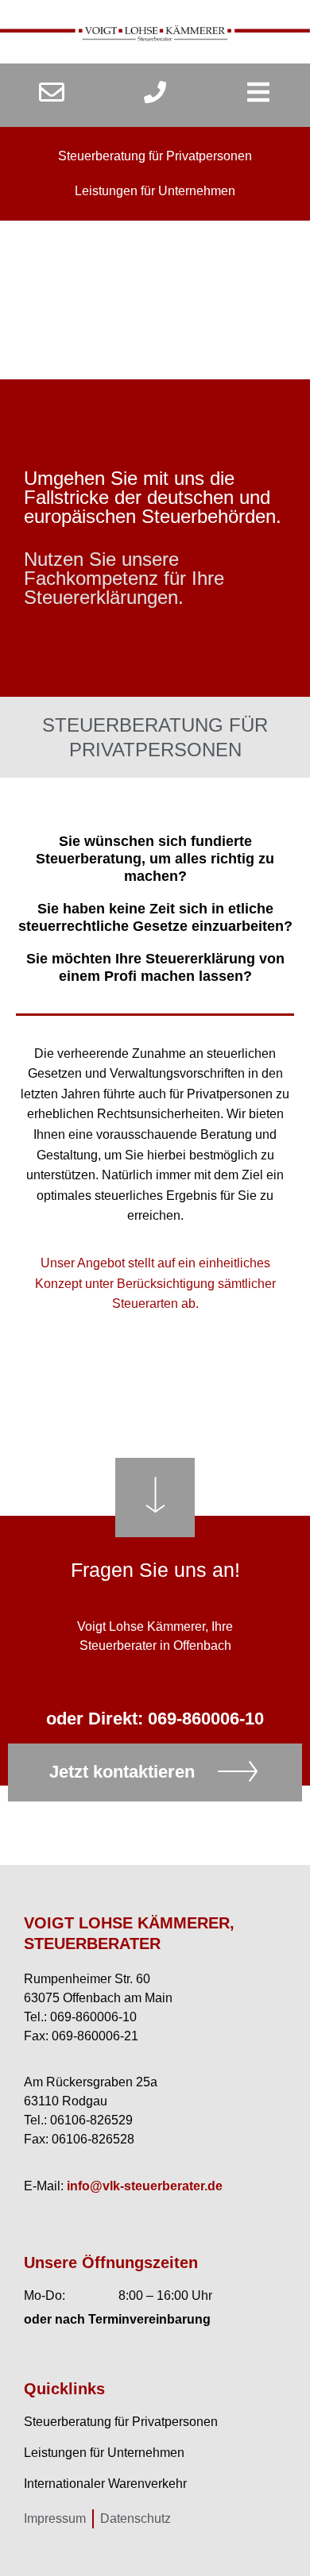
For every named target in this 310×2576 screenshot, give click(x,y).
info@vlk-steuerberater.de (145, 2186)
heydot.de (208, 2333)
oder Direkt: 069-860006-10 (155, 1719)
